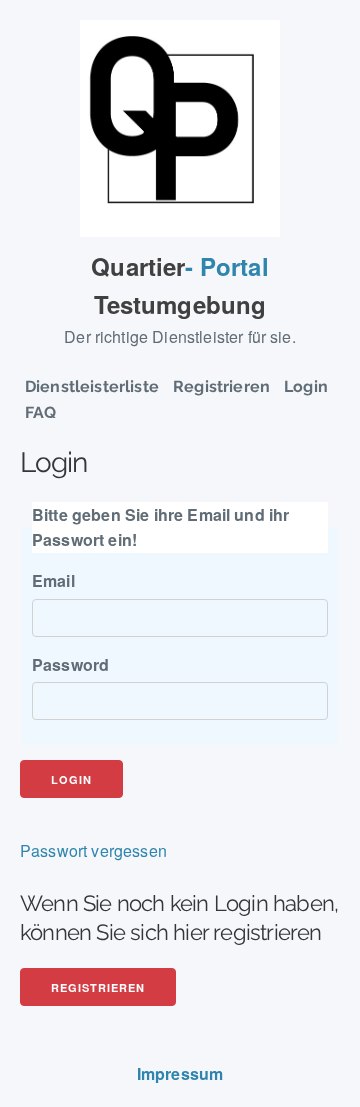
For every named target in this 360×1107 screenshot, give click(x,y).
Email (53, 580)
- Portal (180, 285)
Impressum (180, 1073)
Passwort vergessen (93, 850)
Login (306, 386)
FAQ (40, 412)
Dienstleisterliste (92, 386)
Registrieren (221, 386)
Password (70, 664)
